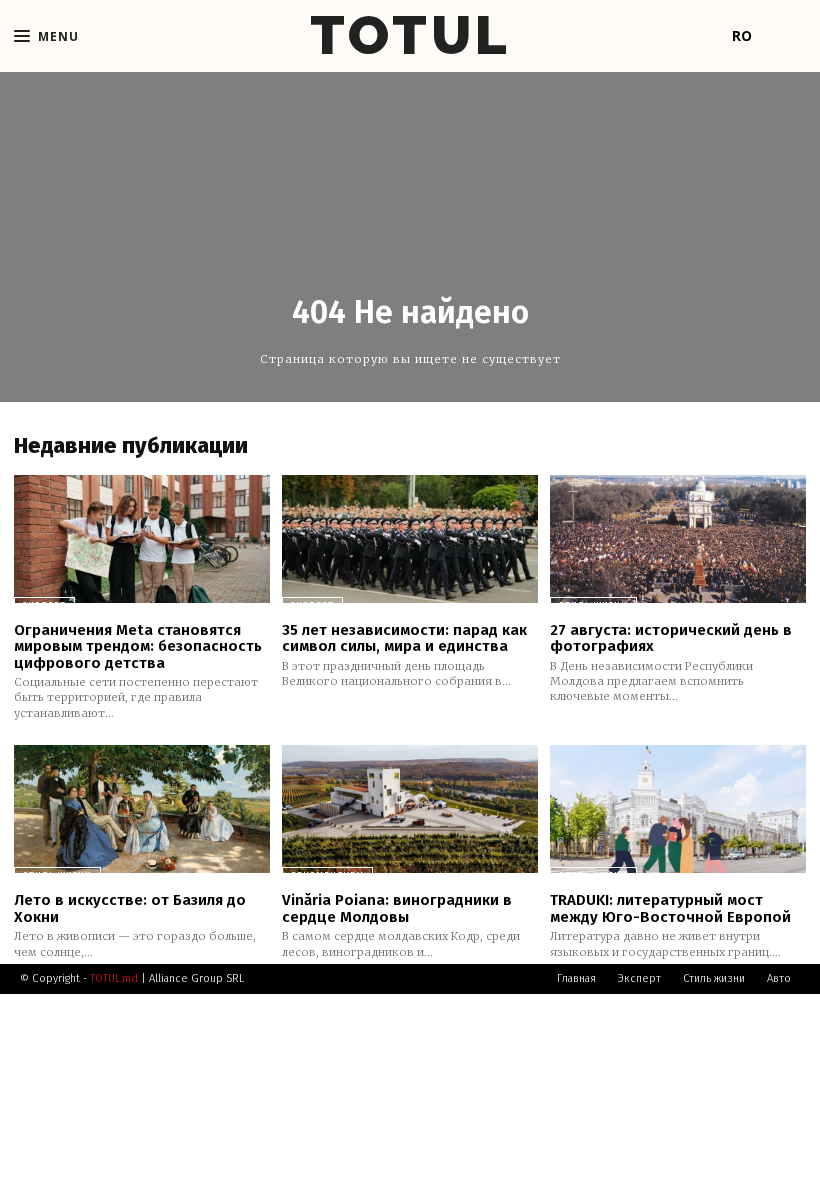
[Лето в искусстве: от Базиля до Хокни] (142, 809)
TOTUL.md (114, 978)
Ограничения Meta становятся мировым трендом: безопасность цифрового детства (138, 646)
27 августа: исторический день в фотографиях (671, 638)
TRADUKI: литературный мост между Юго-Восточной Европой (670, 908)
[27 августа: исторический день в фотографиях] (678, 539)
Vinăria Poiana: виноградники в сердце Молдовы (397, 908)
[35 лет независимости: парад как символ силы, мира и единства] (410, 539)
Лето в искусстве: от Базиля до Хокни (130, 908)
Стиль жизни (593, 605)
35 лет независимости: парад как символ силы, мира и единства (404, 638)
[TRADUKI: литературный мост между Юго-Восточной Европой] (678, 809)
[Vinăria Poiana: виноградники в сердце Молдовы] (410, 809)
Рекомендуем (327, 875)
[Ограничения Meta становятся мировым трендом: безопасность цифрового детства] (142, 539)
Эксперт (44, 605)
